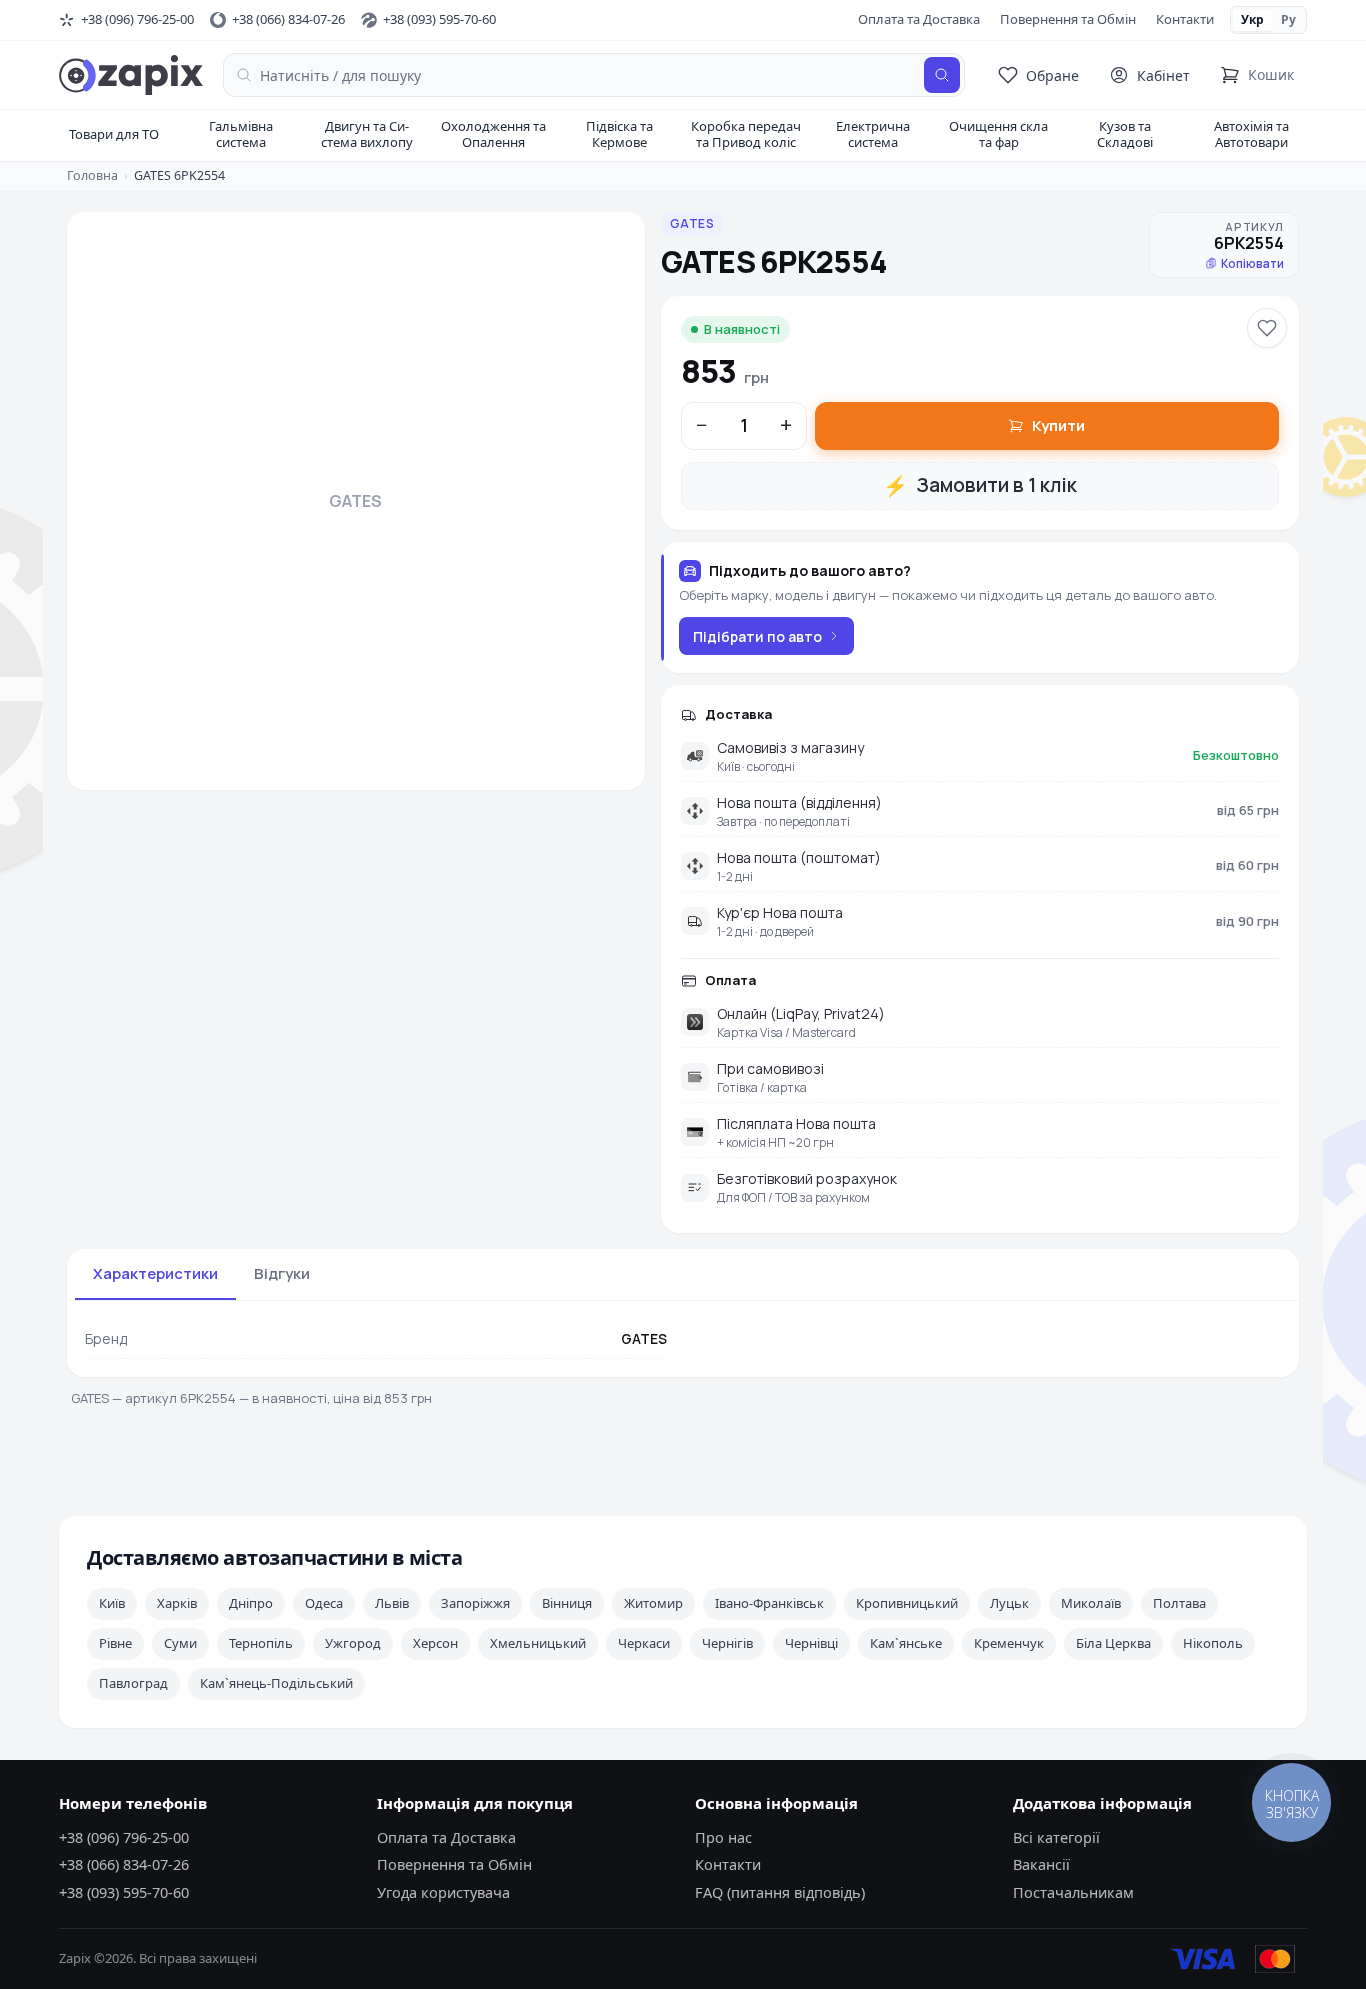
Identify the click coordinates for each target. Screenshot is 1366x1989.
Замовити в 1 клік (980, 485)
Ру (1288, 19)
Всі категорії (1056, 1837)
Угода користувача (443, 1892)
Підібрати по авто (757, 636)
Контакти (1185, 19)
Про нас (723, 1837)
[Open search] (942, 75)
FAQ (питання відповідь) (780, 1892)
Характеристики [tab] (155, 1273)
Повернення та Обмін (1068, 19)
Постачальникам (1073, 1892)
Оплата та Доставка (919, 19)
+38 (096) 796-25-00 (124, 1837)
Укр (1252, 19)
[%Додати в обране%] (1267, 328)
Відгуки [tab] (282, 1273)
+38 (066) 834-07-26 (124, 1864)
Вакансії (1041, 1864)
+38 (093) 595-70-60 (124, 1892)
